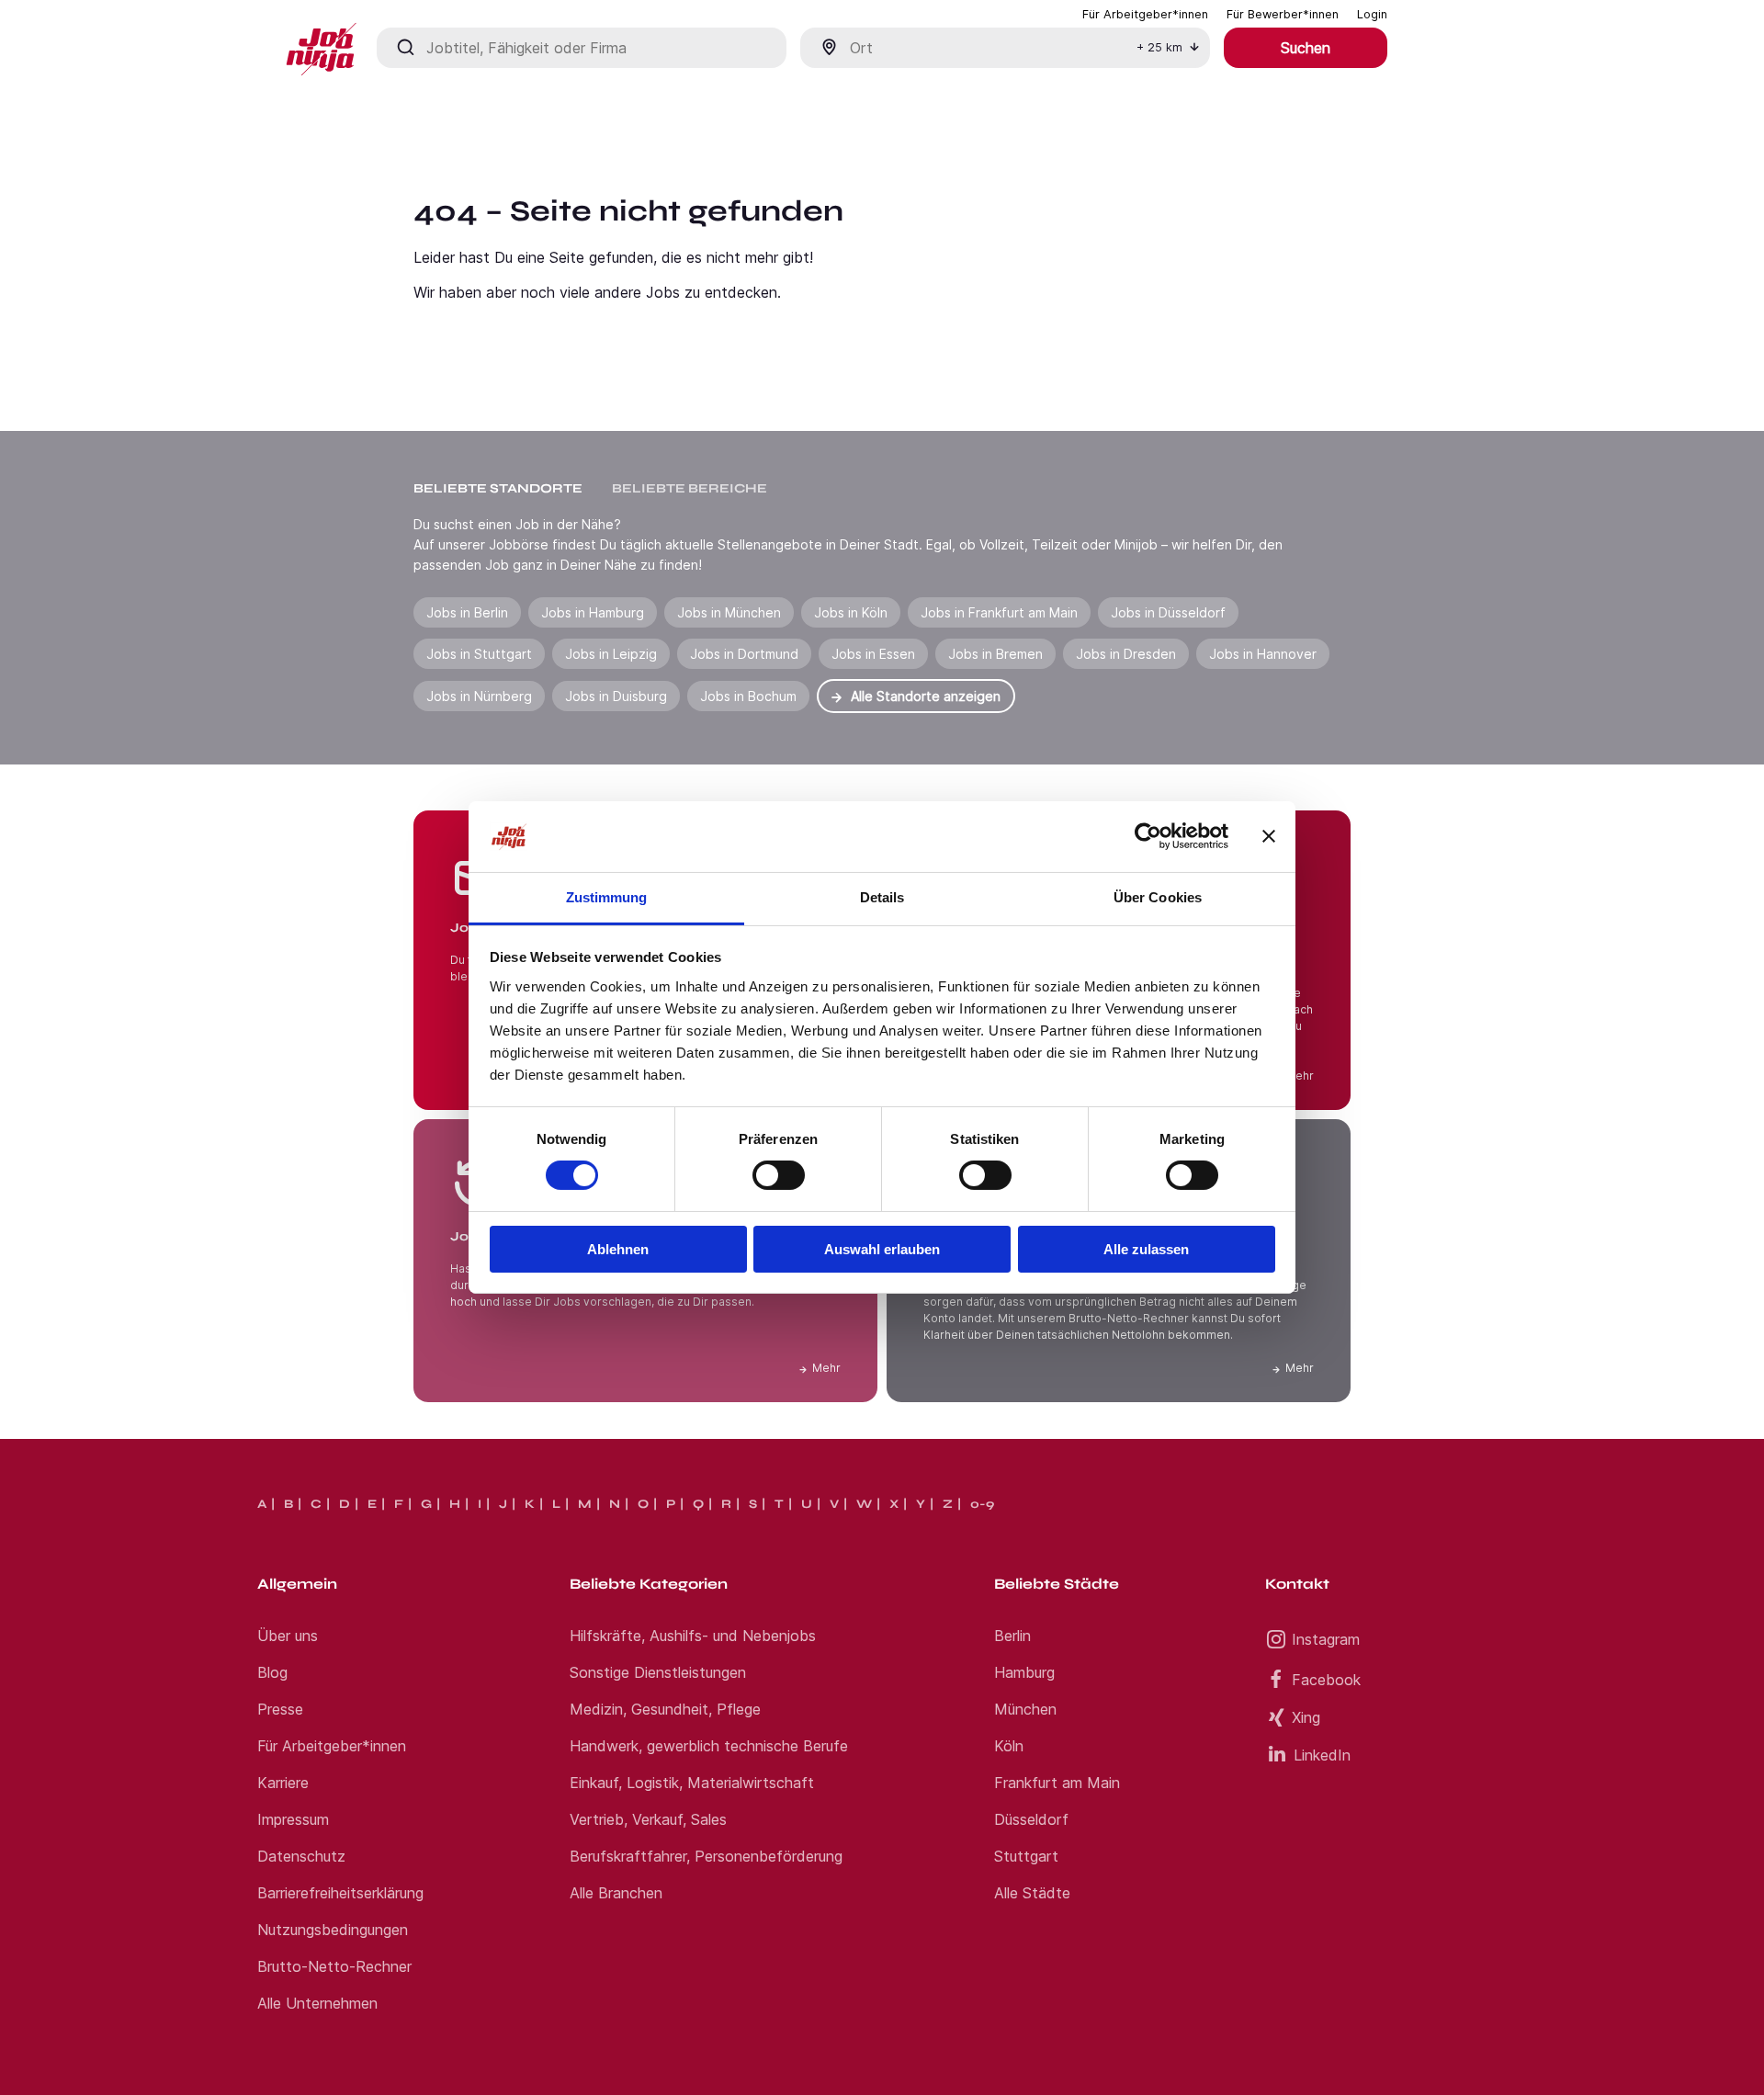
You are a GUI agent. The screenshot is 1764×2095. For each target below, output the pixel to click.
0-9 (982, 1504)
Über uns (288, 1636)
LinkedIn (1322, 1755)
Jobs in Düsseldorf (1168, 612)
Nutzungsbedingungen (333, 1930)
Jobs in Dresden (1126, 654)
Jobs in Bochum (748, 696)
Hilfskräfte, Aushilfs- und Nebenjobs (693, 1636)
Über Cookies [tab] (1158, 897)
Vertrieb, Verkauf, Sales (648, 1819)
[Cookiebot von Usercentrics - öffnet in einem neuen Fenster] (1148, 836)
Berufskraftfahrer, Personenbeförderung (706, 1856)
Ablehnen (618, 1249)
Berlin (1012, 1636)
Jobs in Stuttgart (479, 654)
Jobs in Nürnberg (479, 696)
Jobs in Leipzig (611, 654)
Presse (280, 1709)
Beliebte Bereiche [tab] (690, 488)
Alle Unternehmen (317, 2003)
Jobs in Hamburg (593, 612)
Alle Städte (1032, 1893)
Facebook (1326, 1680)
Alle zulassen (1146, 1249)
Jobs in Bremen (995, 654)
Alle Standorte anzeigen (926, 696)
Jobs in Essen (873, 654)
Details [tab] (882, 897)
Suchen (1306, 48)
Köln (1009, 1746)
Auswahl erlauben (882, 1249)
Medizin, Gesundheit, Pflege (665, 1709)
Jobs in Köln (851, 612)
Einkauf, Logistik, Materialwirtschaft (692, 1783)
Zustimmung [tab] (607, 897)
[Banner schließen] (1269, 836)
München (1025, 1709)
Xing (1306, 1717)
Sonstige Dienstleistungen (658, 1672)
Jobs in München (729, 612)
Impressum (293, 1819)
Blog (272, 1672)
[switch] (779, 1175)
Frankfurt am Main (1057, 1783)
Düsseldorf (1031, 1819)
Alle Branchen (616, 1893)
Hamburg (1024, 1672)
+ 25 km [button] (1159, 47)
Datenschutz (301, 1856)
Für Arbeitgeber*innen (332, 1746)
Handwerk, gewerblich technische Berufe (709, 1746)
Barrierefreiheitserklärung (340, 1893)
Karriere (283, 1783)
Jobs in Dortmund (744, 654)
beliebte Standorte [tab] (498, 488)
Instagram (1326, 1639)
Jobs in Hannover (1263, 654)
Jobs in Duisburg (616, 696)
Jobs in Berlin (467, 612)
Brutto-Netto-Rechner (334, 1966)
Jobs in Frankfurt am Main (999, 612)
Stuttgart (1026, 1856)
